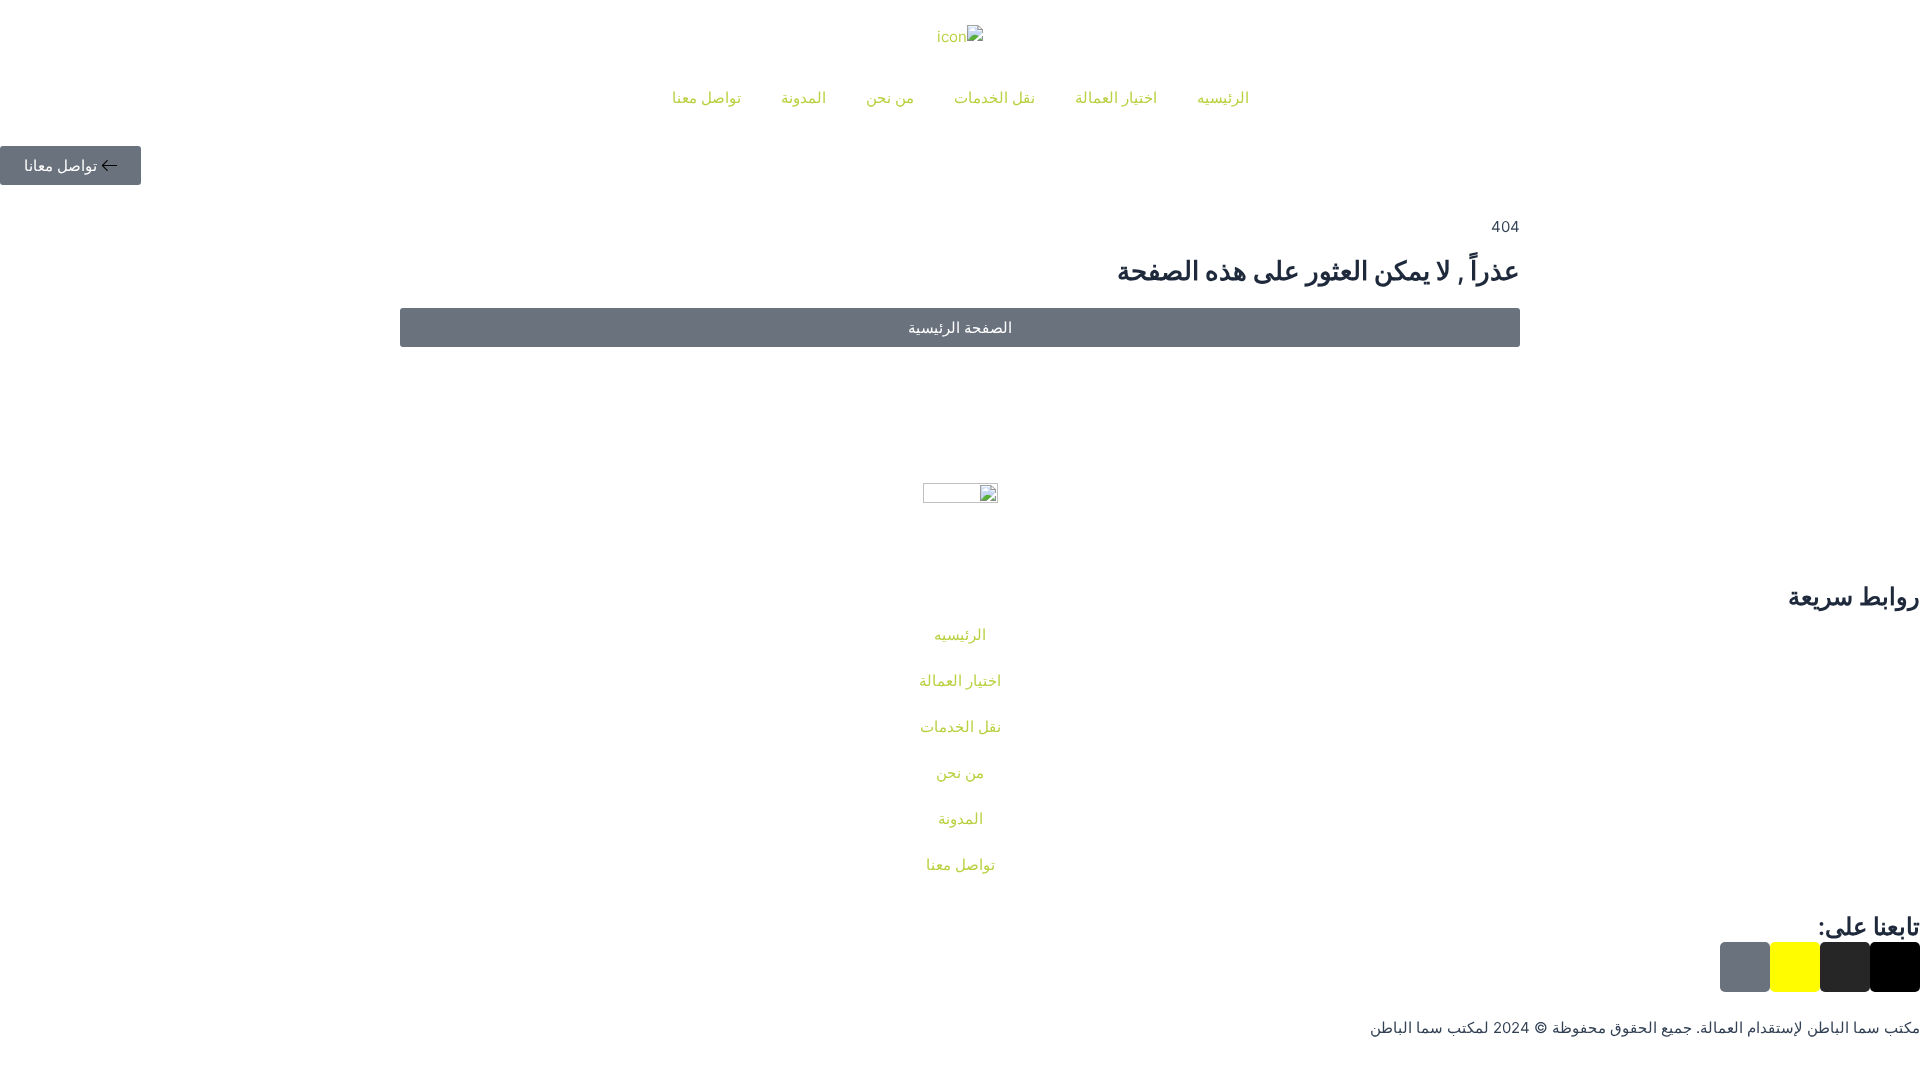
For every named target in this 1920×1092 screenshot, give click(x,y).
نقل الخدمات (994, 97)
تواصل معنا (706, 97)
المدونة (803, 97)
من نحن (890, 97)
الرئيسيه (1223, 97)
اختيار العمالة (1116, 97)
